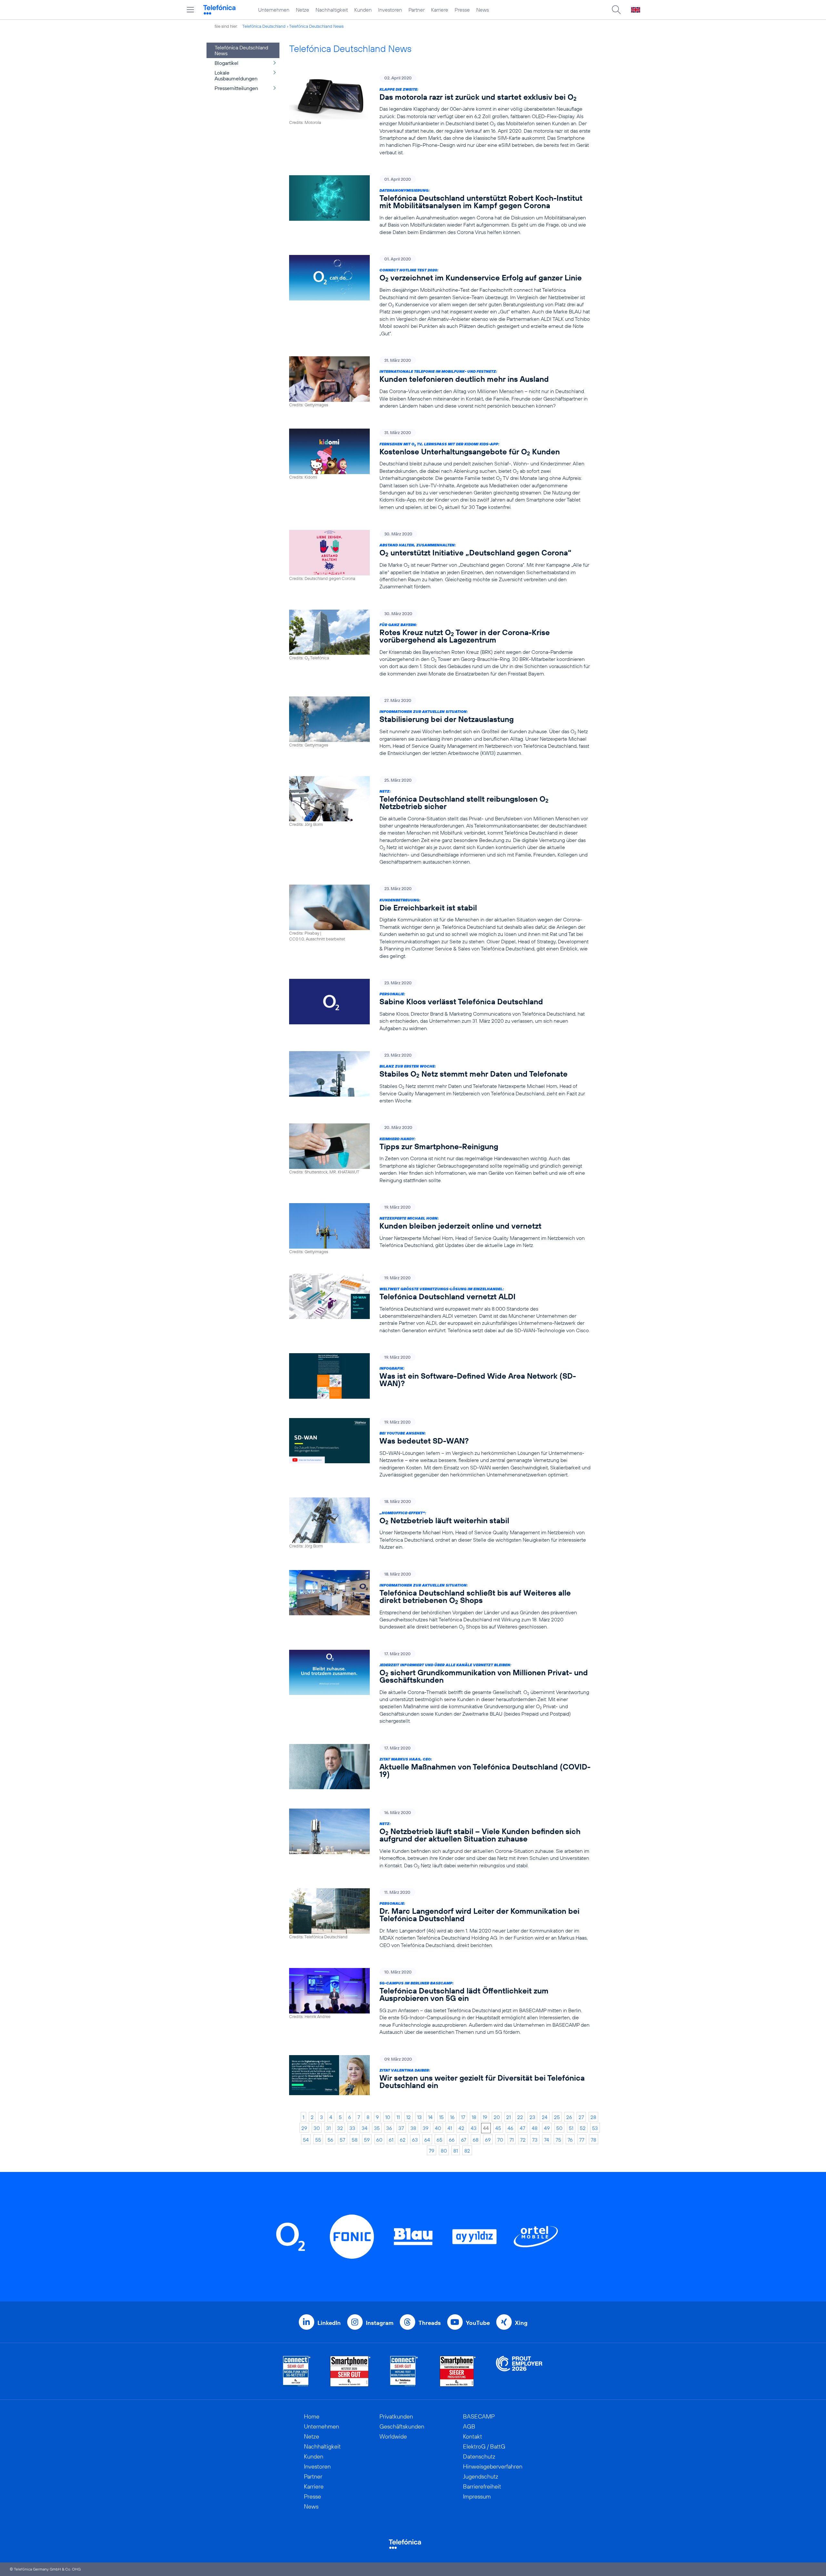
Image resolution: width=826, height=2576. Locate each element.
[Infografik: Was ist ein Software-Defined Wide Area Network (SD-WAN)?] (440, 1376)
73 (535, 2140)
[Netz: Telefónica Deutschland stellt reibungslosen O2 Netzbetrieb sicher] (440, 821)
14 (430, 2117)
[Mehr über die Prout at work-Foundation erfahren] (519, 2371)
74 (547, 2140)
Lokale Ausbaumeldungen (236, 76)
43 (474, 2128)
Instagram (380, 2323)
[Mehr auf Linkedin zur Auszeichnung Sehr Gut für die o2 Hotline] (404, 2371)
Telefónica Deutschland (264, 26)
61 (391, 2140)
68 (476, 2140)
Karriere (440, 10)
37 (401, 2128)
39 (426, 2128)
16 (452, 2117)
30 (317, 2128)
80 (444, 2151)
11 (398, 2117)
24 (545, 2117)
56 (330, 2140)
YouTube (478, 2323)
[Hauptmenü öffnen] (190, 10)
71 (512, 2140)
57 (342, 2140)
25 (557, 2117)
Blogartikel (227, 63)
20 (497, 2117)
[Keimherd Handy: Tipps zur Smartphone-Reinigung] (440, 1154)
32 (340, 2128)
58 (355, 2140)
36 (389, 2128)
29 (304, 2128)
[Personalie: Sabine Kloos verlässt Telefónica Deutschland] (440, 1005)
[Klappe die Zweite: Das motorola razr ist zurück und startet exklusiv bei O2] (440, 115)
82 (467, 2151)
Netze (302, 10)
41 (450, 2128)
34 (365, 2128)
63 (415, 2140)
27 (581, 2117)
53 (595, 2128)
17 (463, 2117)
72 (523, 2140)
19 (485, 2117)
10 (388, 2117)
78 (594, 2140)
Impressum (477, 2496)
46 (510, 2128)
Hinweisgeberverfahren (493, 2466)
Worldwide (393, 2436)
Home (312, 2416)
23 (532, 2117)
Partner (417, 10)
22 (520, 2117)
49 (547, 2128)
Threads (430, 2323)
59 (367, 2140)
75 (558, 2140)
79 (432, 2151)
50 (559, 2128)
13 (419, 2117)
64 (427, 2140)
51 (571, 2128)
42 (461, 2128)
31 (328, 2128)
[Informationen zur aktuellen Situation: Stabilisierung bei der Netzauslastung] (440, 727)
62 (403, 2140)
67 (464, 2140)
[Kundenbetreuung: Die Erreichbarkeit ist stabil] (440, 922)
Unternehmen (274, 10)
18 (474, 2117)
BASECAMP (479, 2416)
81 (456, 2151)
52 (583, 2128)
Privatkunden (396, 2416)
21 (509, 2117)
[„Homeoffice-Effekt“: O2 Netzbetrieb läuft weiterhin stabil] (440, 1524)
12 (408, 2117)
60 (379, 2140)
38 (413, 2128)
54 (306, 2140)
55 (318, 2140)
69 (488, 2140)
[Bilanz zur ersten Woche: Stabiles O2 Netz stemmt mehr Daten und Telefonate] (440, 1078)
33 (352, 2128)
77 (582, 2140)
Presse (462, 10)
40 (438, 2128)
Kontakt (473, 2436)
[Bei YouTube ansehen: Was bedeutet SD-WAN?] (440, 1448)
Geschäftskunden (402, 2426)
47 (523, 2128)
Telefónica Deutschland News (316, 26)
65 (439, 2140)
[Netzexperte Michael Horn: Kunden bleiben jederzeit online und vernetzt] (440, 1229)
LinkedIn (329, 2323)
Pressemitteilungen (236, 88)
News (483, 10)
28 (593, 2117)
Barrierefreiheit (482, 2486)
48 (535, 2128)
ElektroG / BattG (484, 2446)
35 (377, 2128)
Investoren (390, 10)
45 (498, 2128)
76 (570, 2140)
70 (500, 2140)
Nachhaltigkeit (332, 10)
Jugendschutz (481, 2476)
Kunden (363, 10)
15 (441, 2117)
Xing (521, 2323)
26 (569, 2117)
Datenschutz (479, 2456)
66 (452, 2140)
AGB (469, 2426)
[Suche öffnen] (616, 10)
